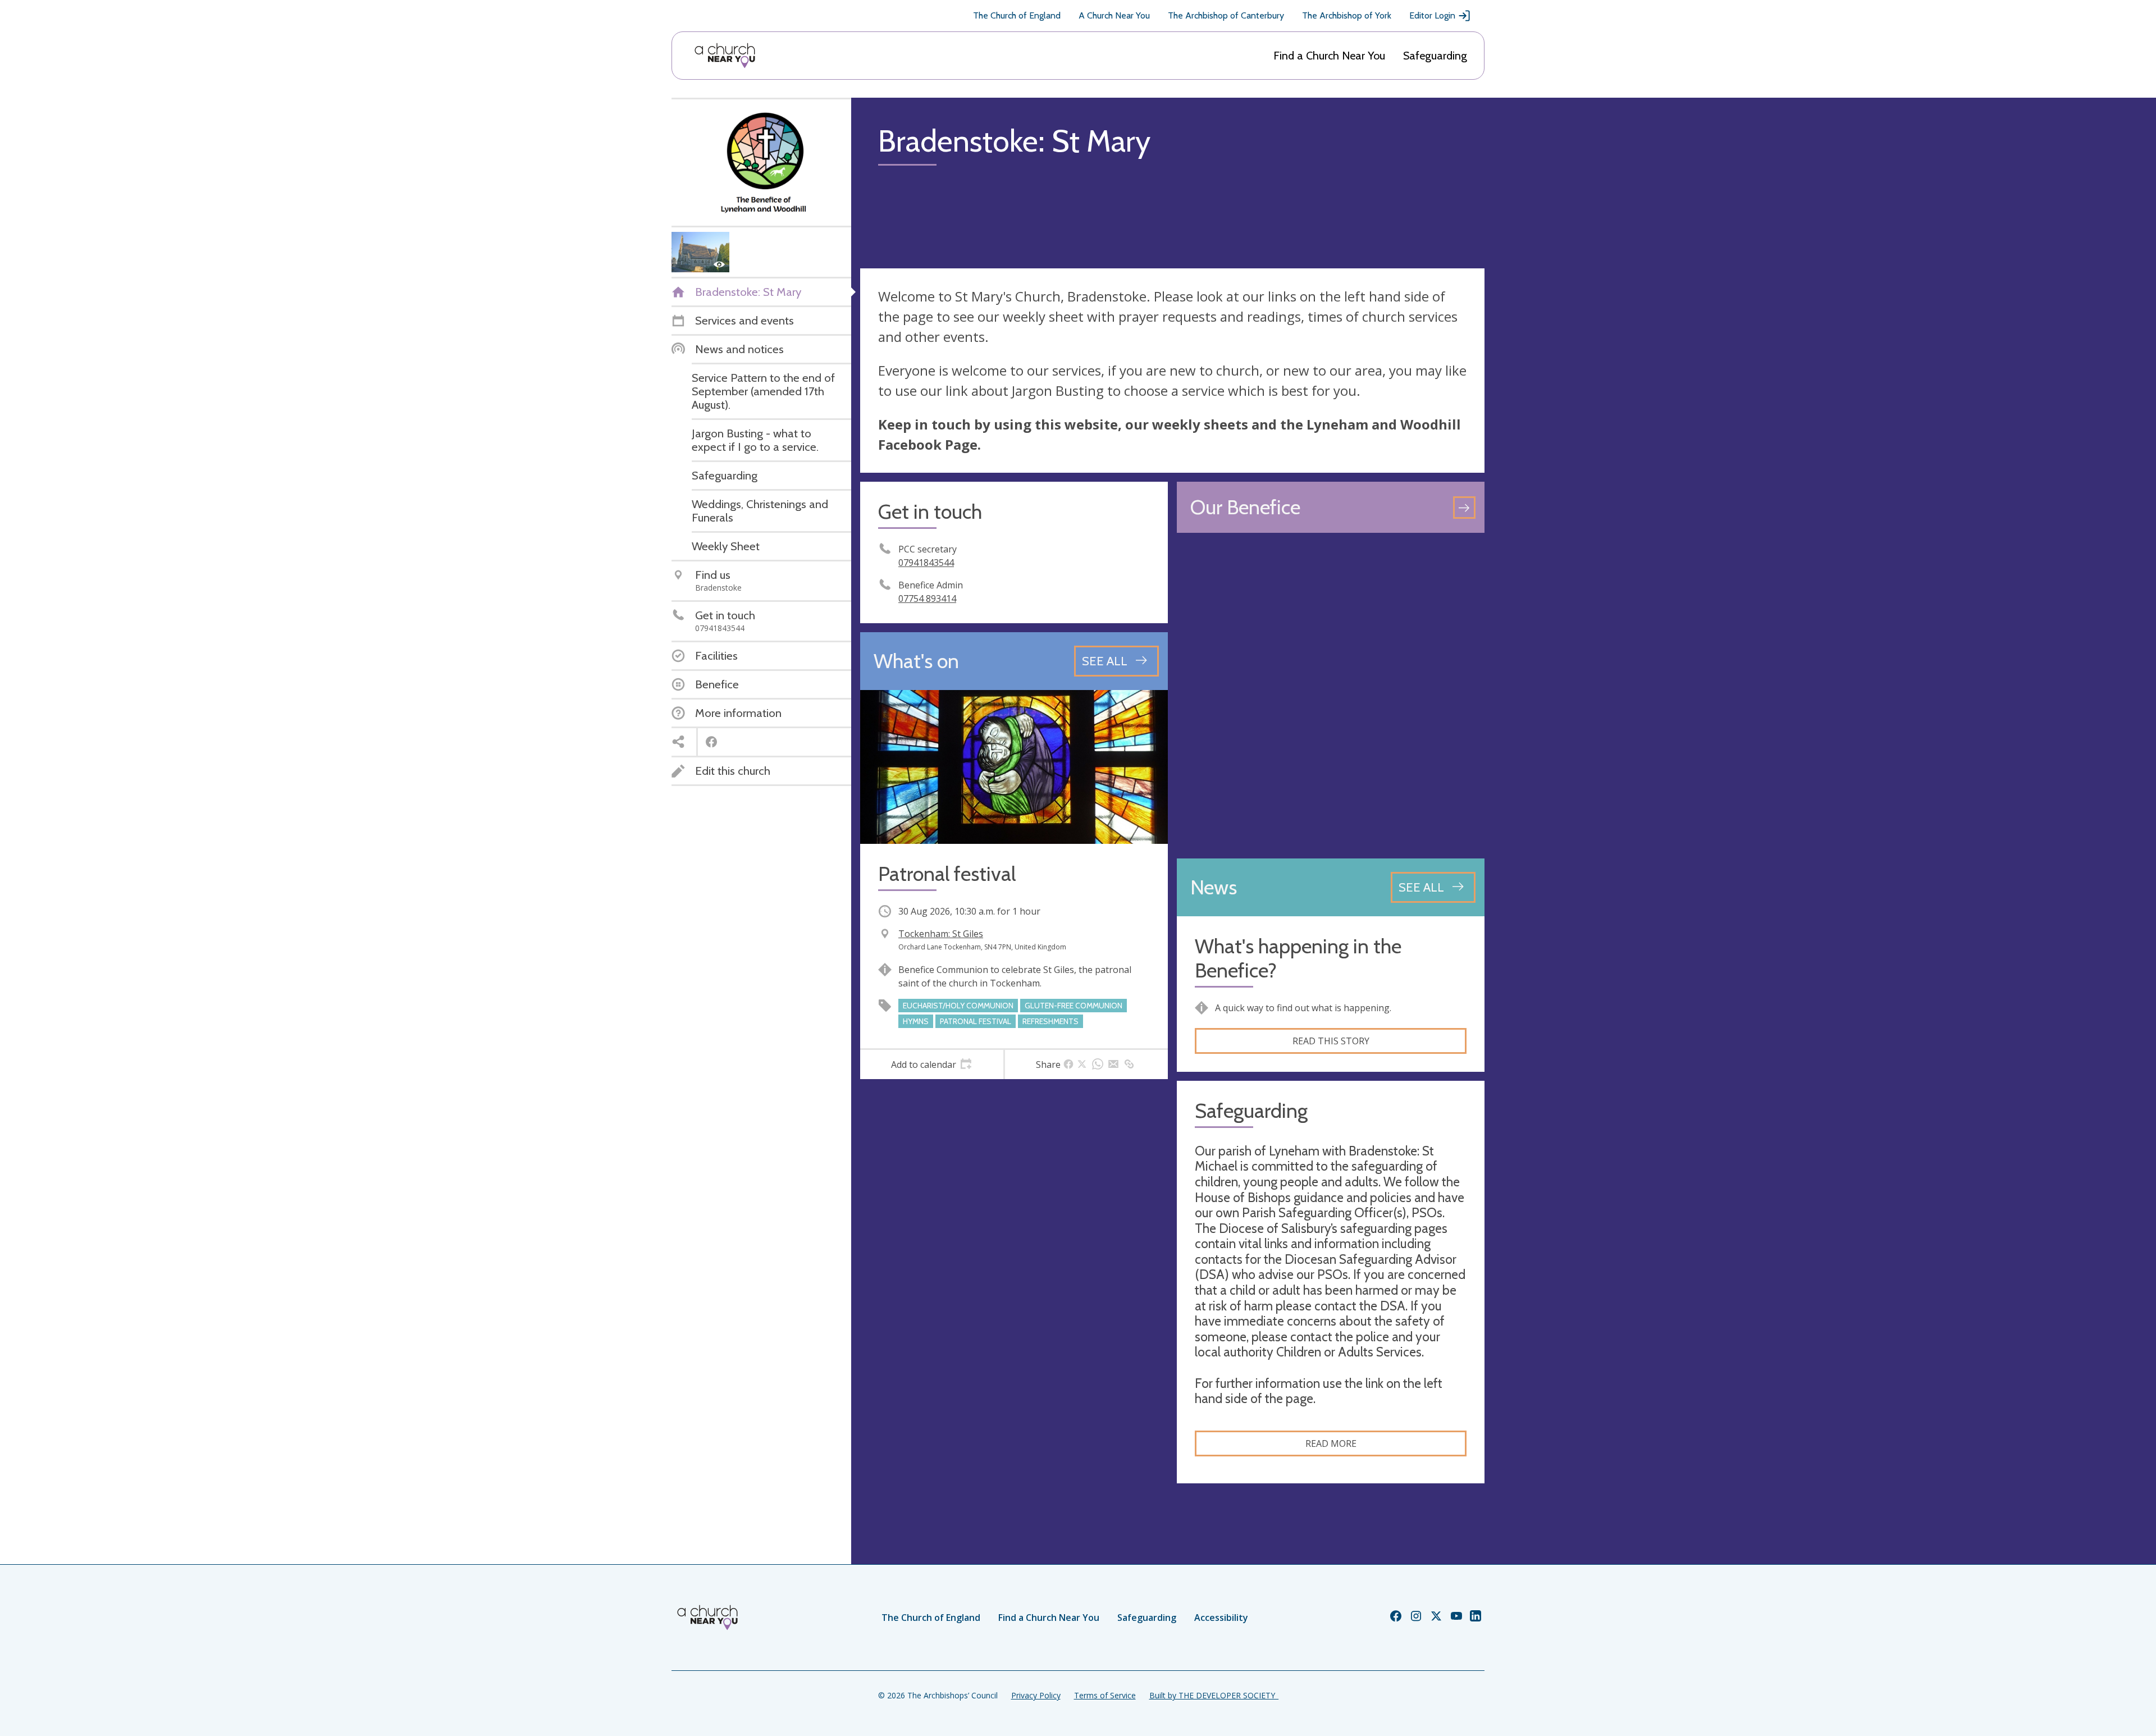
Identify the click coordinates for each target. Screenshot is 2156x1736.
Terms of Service (1105, 1695)
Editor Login (1432, 15)
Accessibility (1221, 1618)
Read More (1331, 1443)
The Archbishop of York (1347, 15)
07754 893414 (927, 599)
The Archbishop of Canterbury (1226, 15)
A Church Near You (1114, 15)
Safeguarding (1435, 56)
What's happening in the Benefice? (1298, 958)
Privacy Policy (1036, 1695)
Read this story (1331, 1041)
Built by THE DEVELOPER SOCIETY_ (1214, 1695)
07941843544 (926, 563)
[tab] (932, 1065)
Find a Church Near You (1329, 56)
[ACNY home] (725, 56)
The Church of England (1017, 15)
